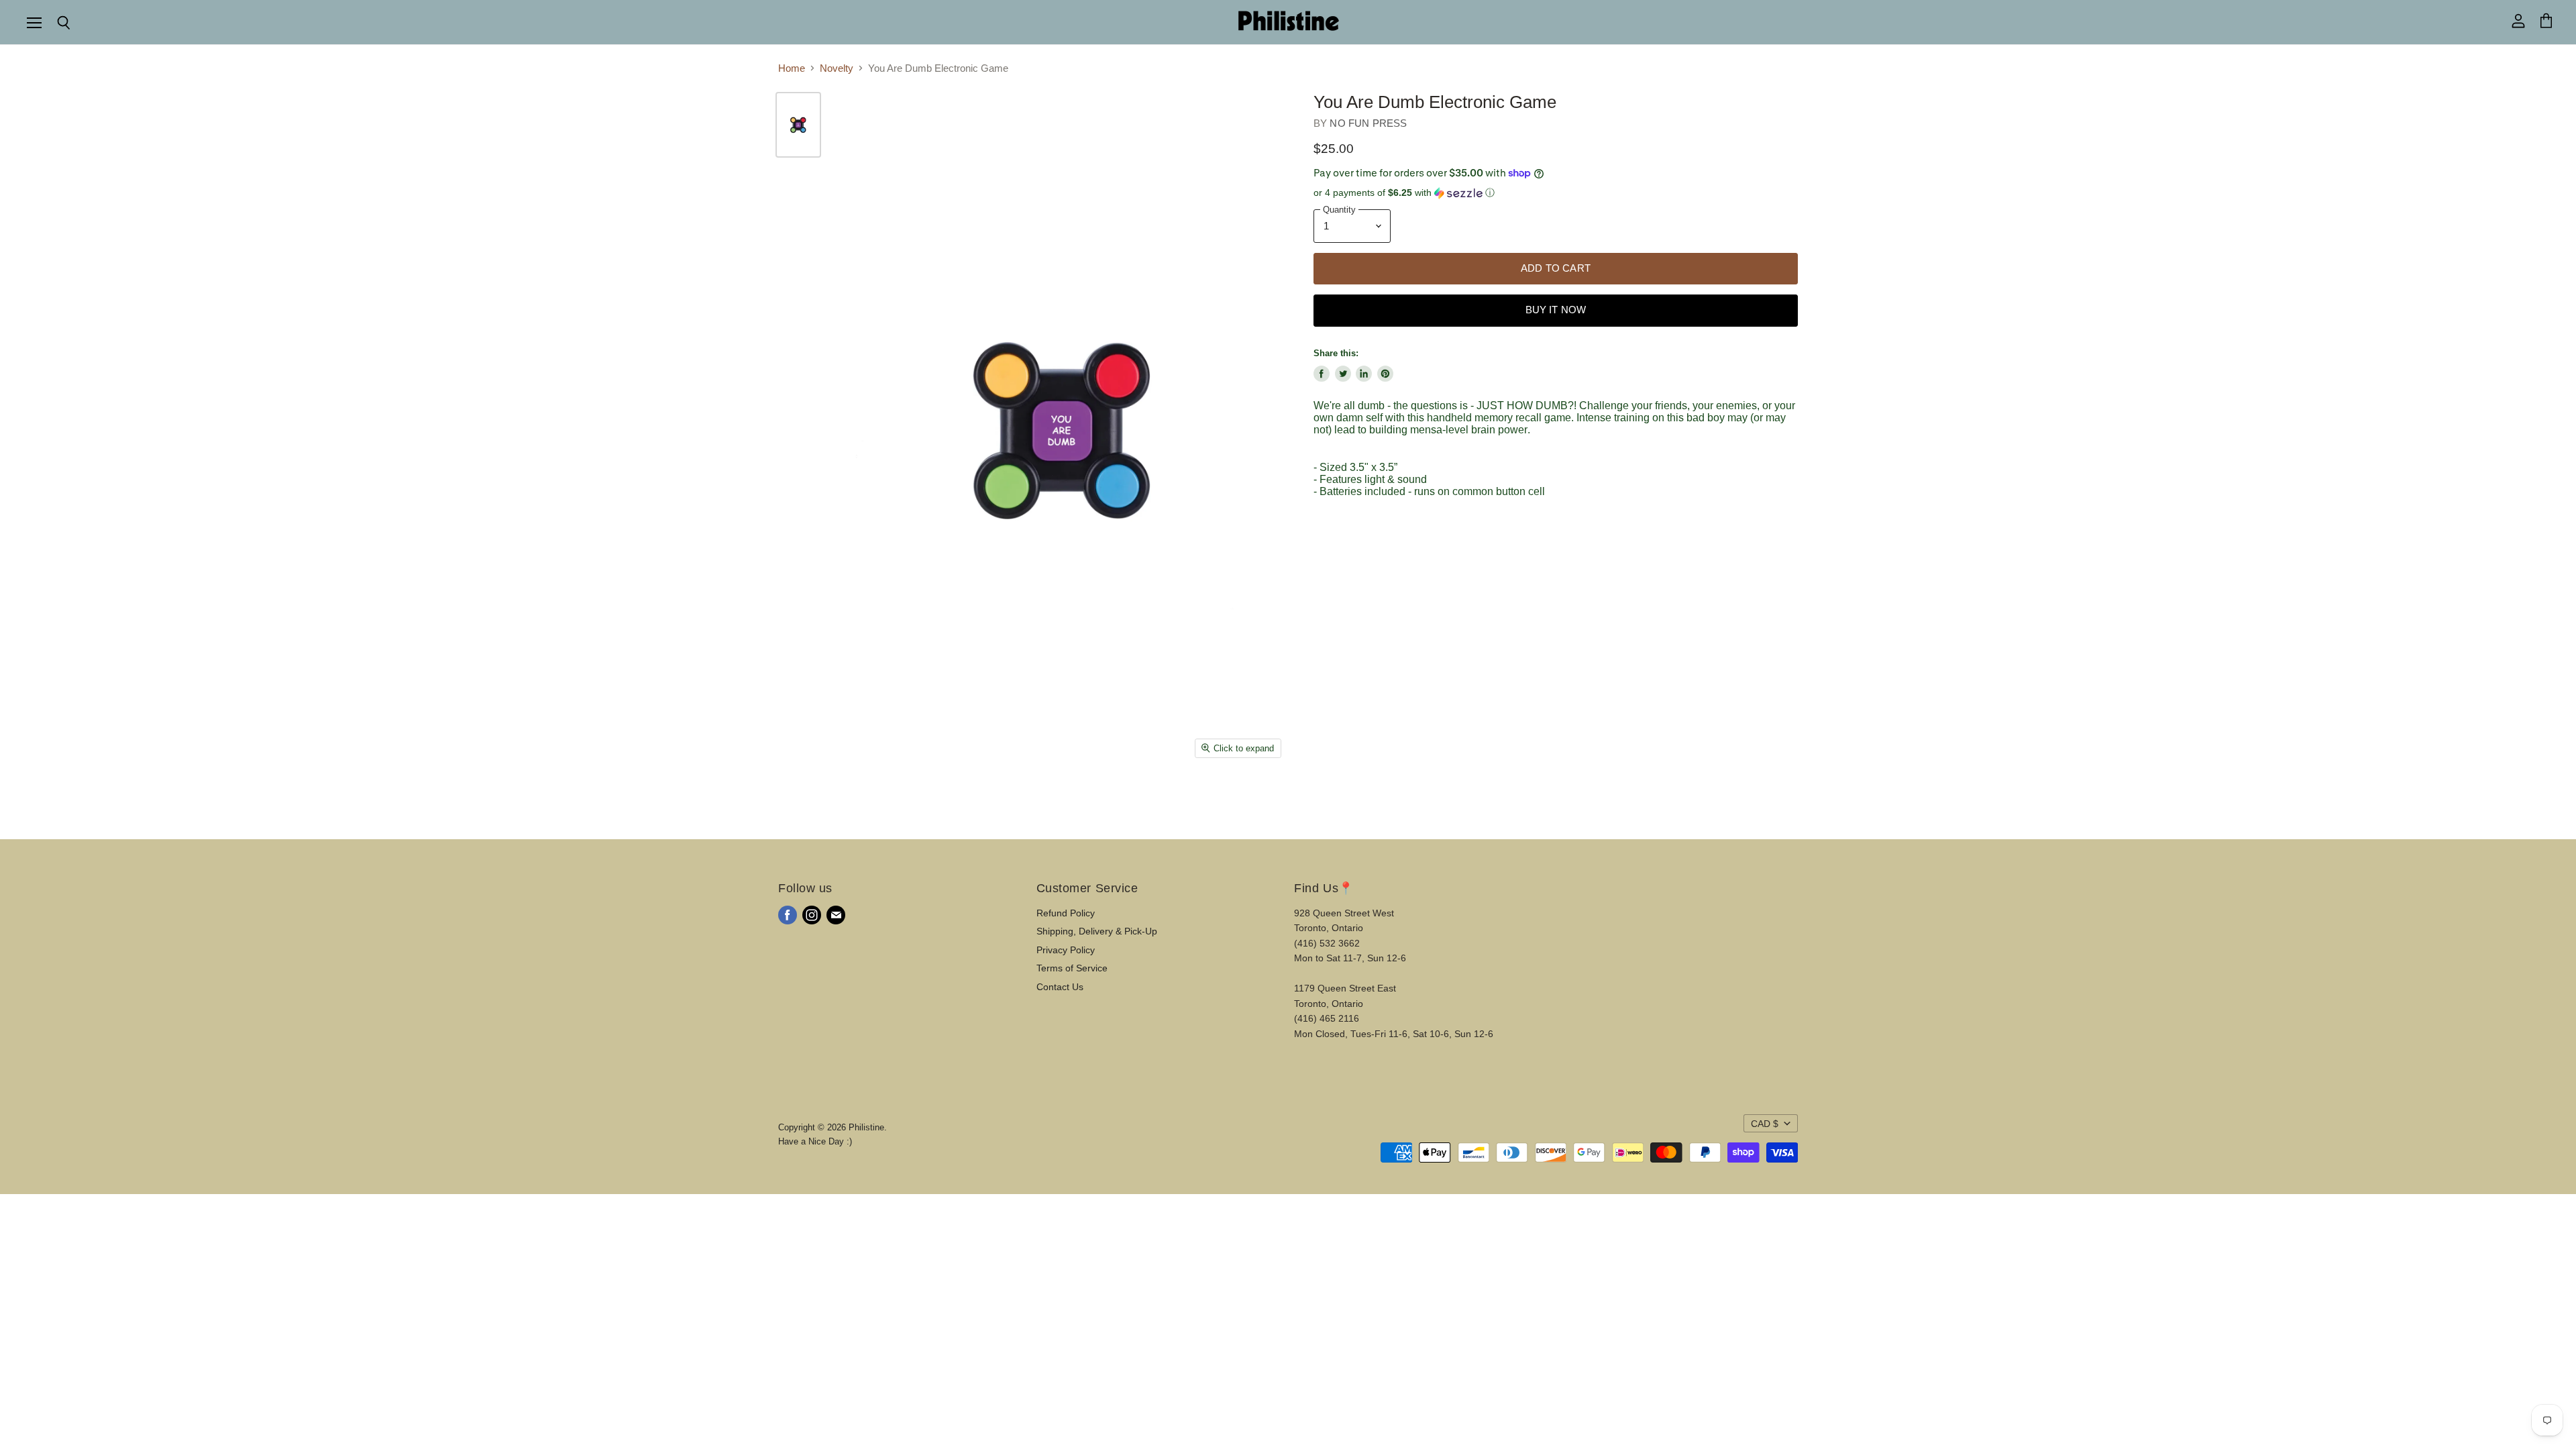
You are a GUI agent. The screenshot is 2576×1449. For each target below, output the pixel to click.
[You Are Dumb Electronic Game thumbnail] (798, 125)
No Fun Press (1368, 123)
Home (792, 68)
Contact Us (1060, 987)
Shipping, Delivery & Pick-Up (1097, 931)
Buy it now (1556, 310)
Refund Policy (1066, 913)
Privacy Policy (1066, 950)
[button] (1556, 193)
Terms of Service (1072, 968)
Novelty (837, 68)
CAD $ (1765, 1124)
